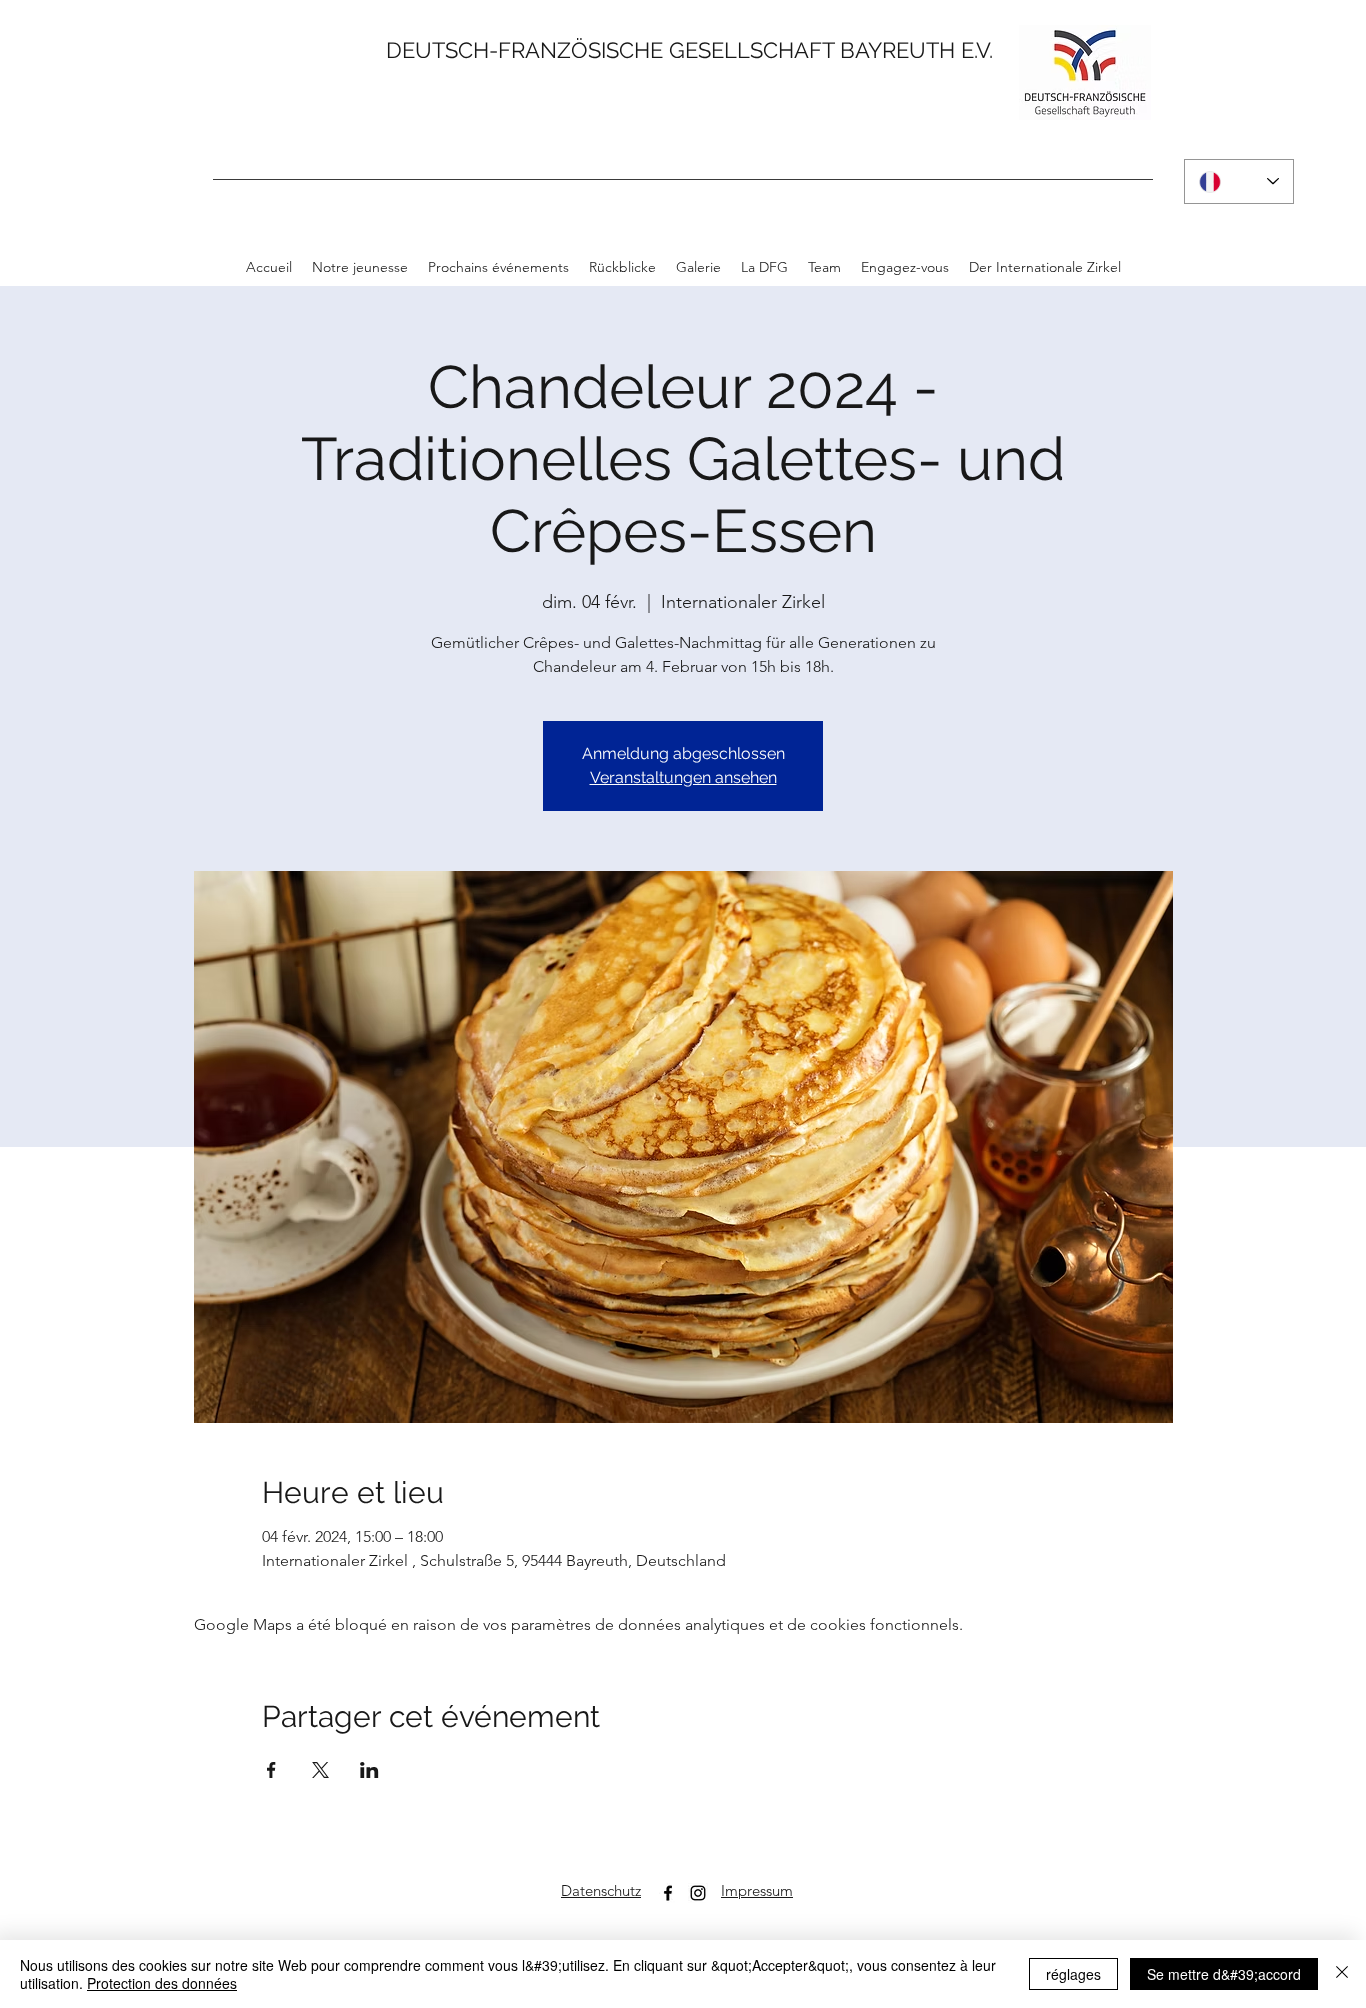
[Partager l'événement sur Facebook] (271, 1770)
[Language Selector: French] (1239, 181)
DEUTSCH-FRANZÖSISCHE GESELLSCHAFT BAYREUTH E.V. (689, 50)
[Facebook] (668, 1893)
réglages (1073, 1974)
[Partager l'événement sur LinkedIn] (369, 1770)
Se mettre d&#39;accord (1224, 1974)
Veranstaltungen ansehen (683, 777)
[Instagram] (698, 1893)
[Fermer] (1342, 1974)
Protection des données (162, 1983)
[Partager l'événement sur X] (320, 1770)
